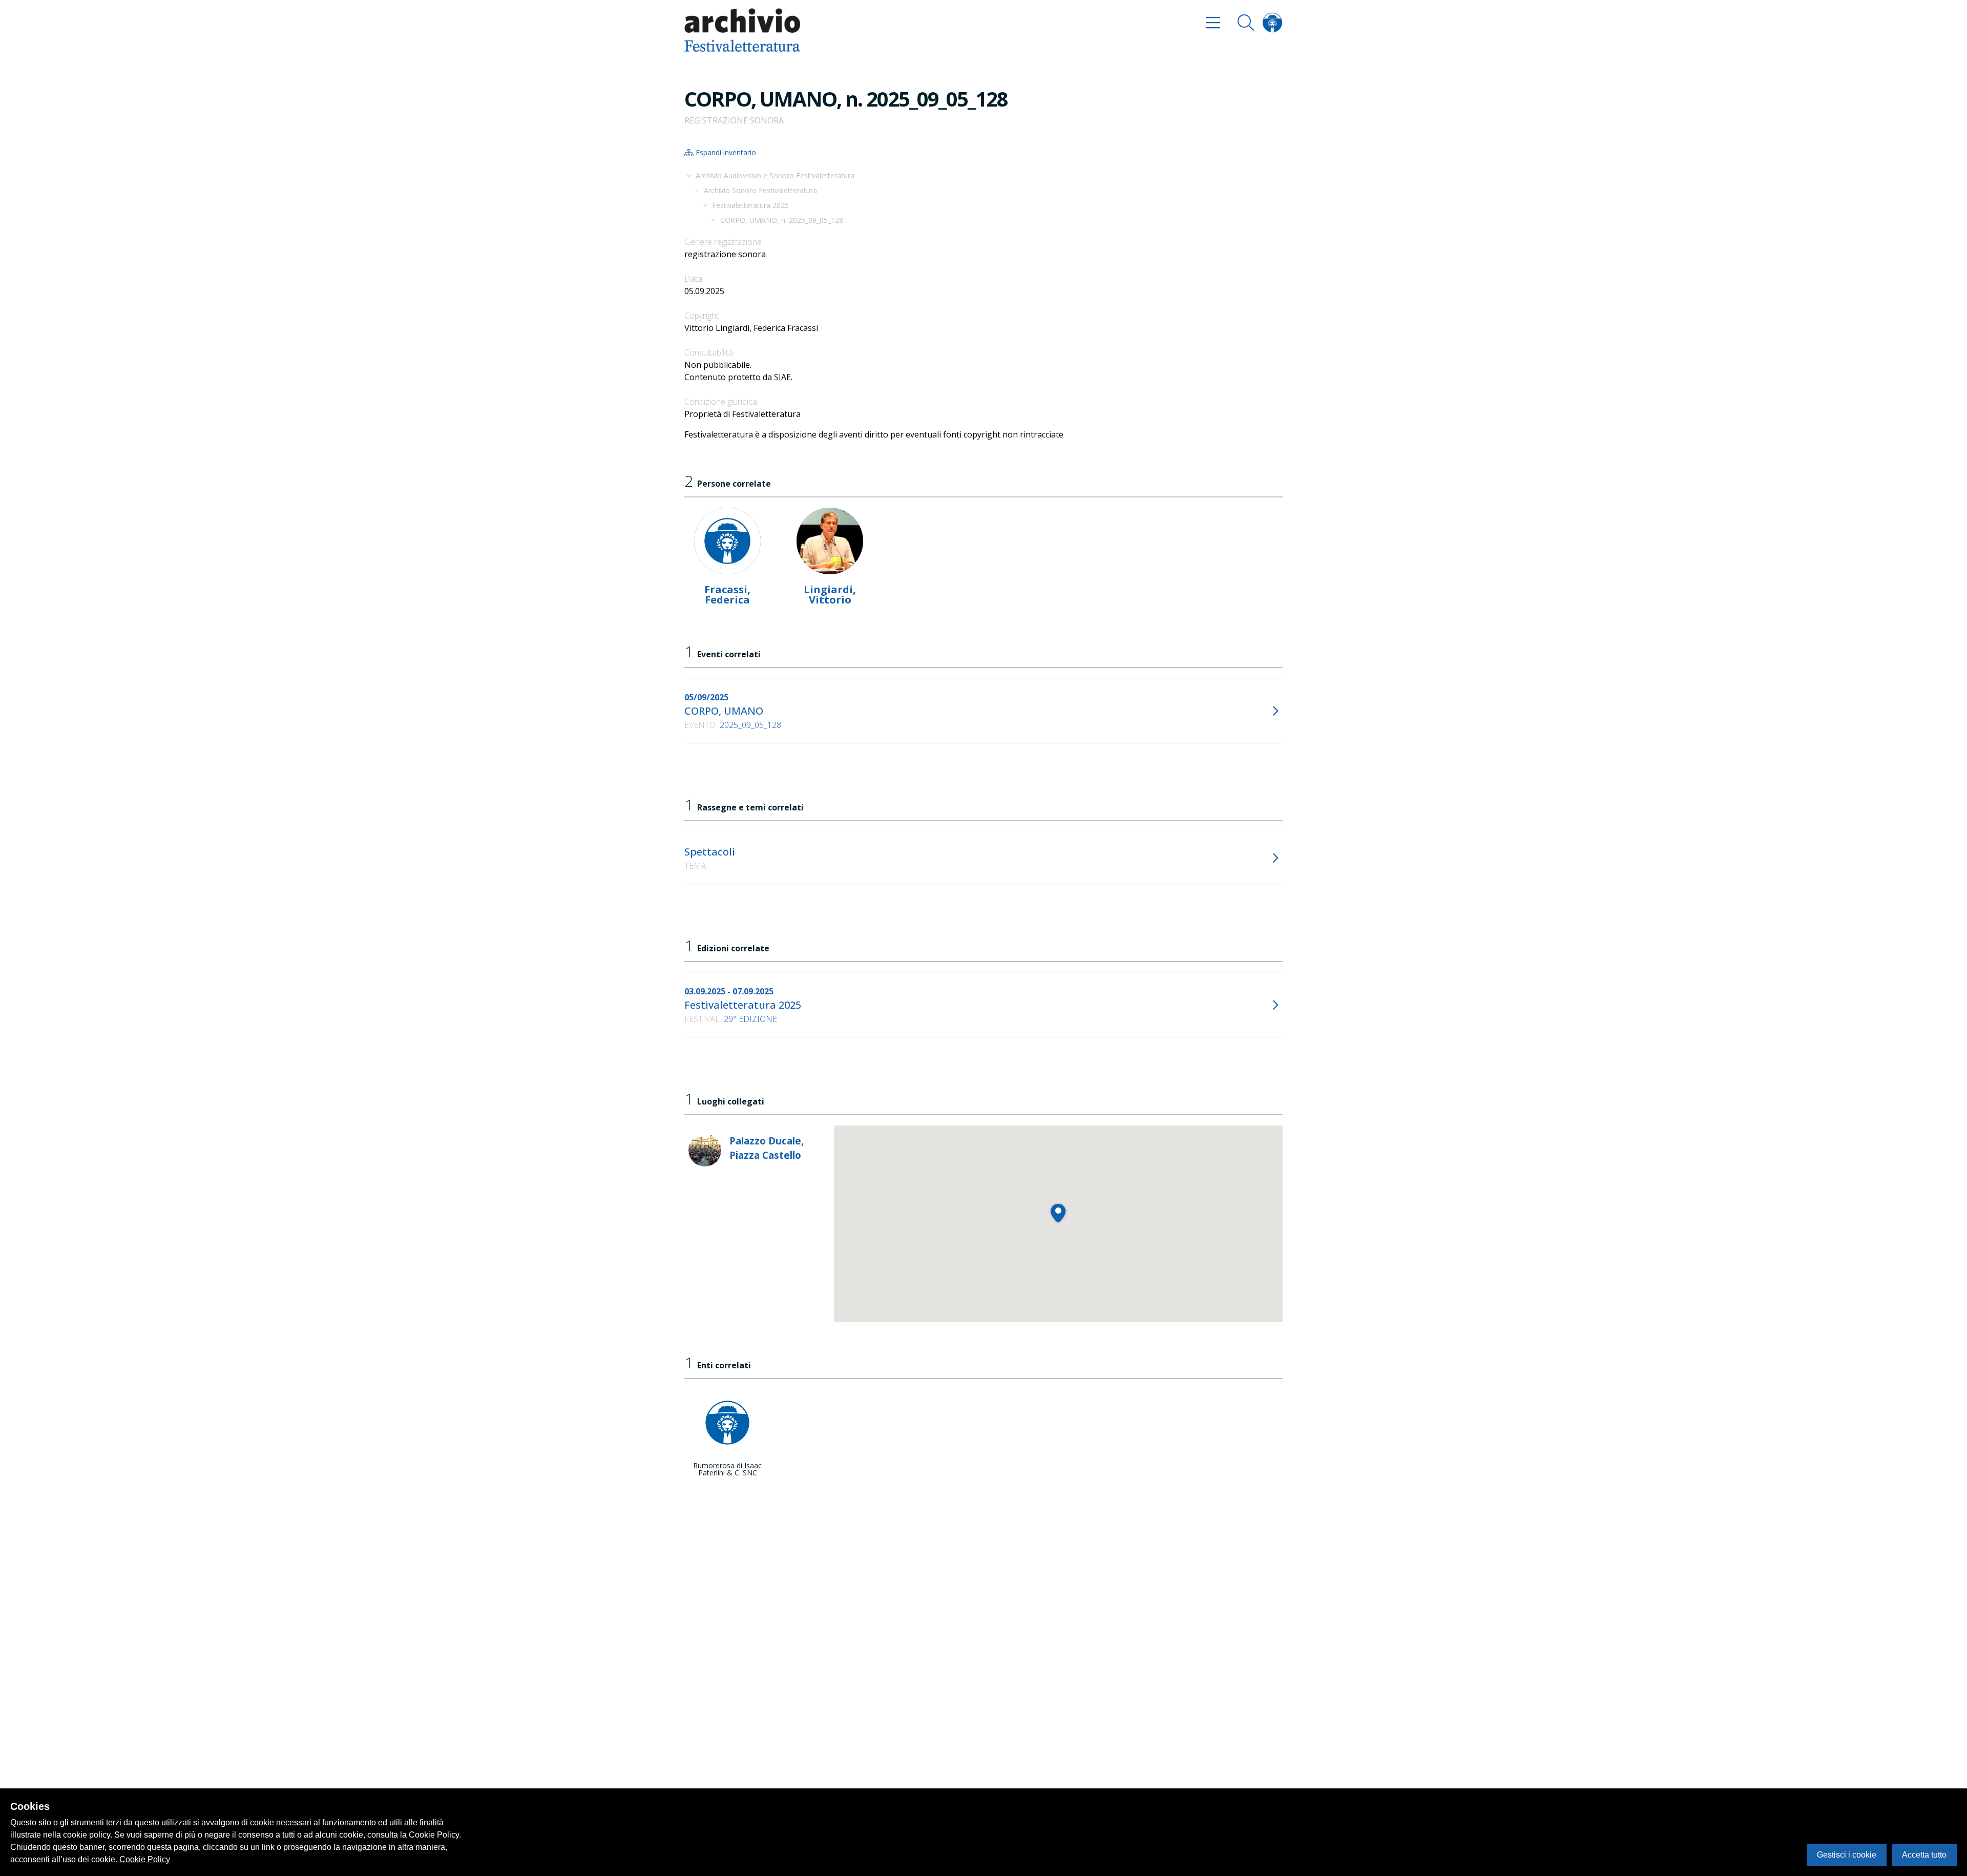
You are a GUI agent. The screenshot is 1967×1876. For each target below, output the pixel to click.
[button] (1058, 1213)
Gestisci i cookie (1847, 1855)
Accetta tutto (1924, 1855)
